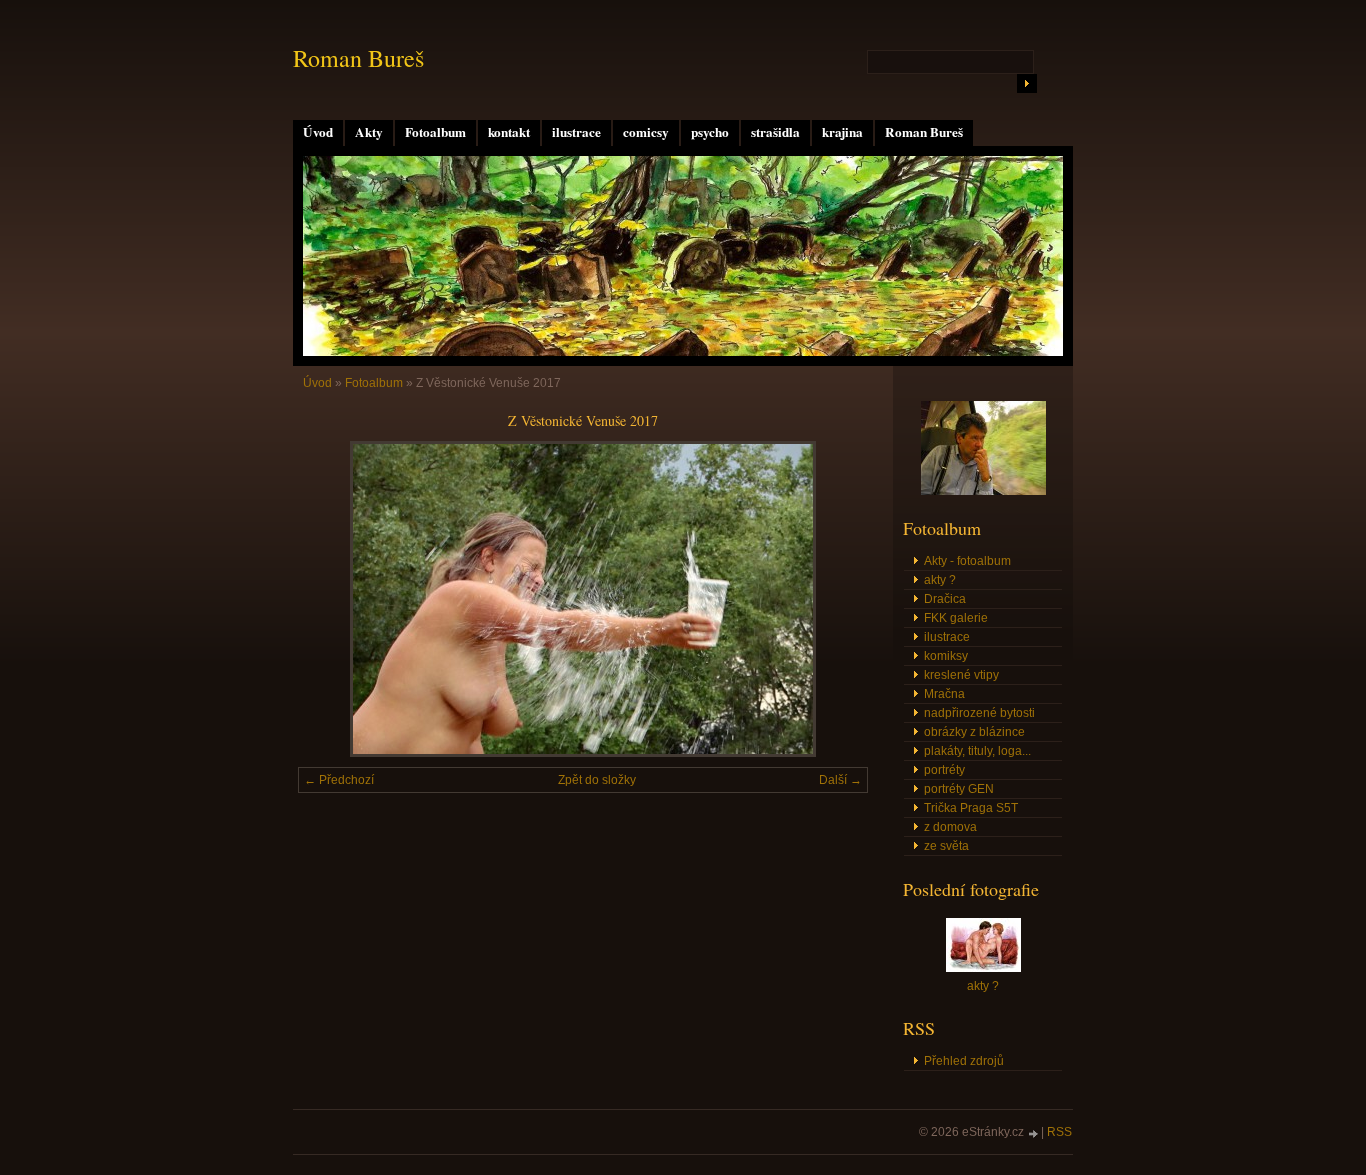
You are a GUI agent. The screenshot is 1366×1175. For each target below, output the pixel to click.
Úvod (318, 132)
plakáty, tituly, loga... (977, 751)
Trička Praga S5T (971, 808)
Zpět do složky (597, 780)
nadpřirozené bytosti (979, 713)
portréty (944, 770)
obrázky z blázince (974, 732)
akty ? (940, 580)
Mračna (944, 694)
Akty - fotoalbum (967, 561)
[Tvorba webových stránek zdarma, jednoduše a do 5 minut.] (1034, 1133)
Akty (369, 132)
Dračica (945, 599)
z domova (950, 827)
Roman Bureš (924, 132)
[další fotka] (835, 599)
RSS (1059, 1132)
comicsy (646, 132)
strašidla (775, 132)
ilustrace (576, 132)
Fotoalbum (435, 132)
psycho (710, 132)
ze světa (946, 846)
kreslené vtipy (961, 675)
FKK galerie (956, 618)
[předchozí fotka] (330, 599)
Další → (840, 780)
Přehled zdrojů (964, 1061)
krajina (842, 132)
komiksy (946, 656)
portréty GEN (959, 789)
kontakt (509, 132)
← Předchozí (339, 780)
